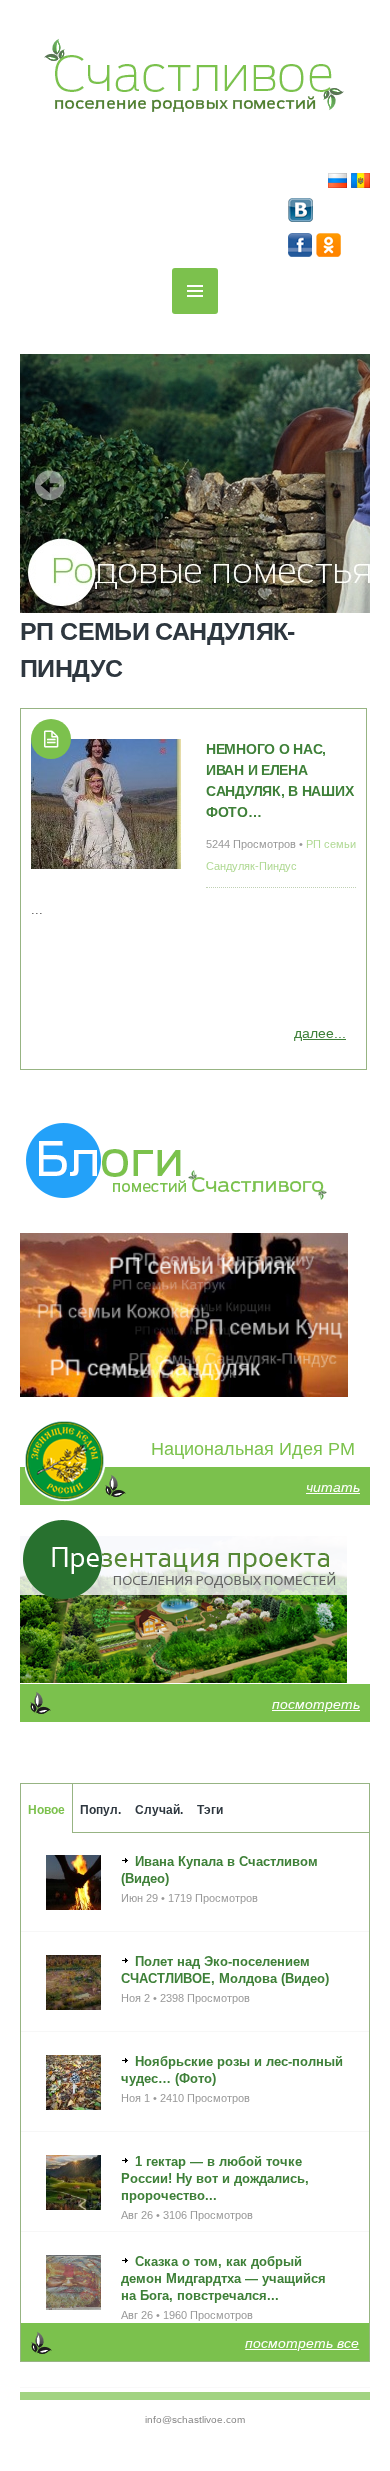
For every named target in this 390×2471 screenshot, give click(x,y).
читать (333, 1487)
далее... (320, 1033)
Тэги (210, 1810)
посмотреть (316, 1704)
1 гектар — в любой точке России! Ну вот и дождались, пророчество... (215, 2178)
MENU (195, 291)
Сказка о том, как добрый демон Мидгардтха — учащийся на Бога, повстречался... (223, 2278)
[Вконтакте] (300, 217)
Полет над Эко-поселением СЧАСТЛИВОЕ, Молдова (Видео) (225, 1970)
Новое (46, 1810)
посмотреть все (302, 2343)
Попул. (100, 1810)
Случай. (159, 1810)
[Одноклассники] (328, 252)
